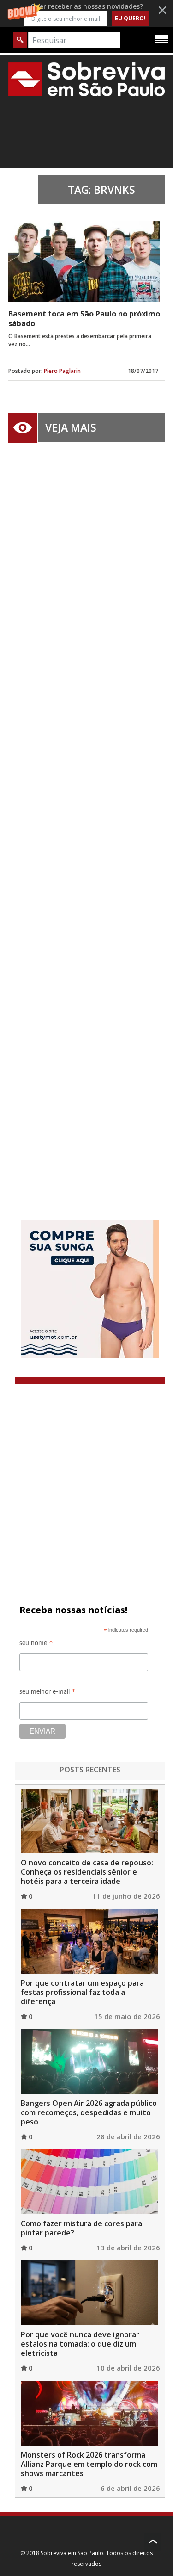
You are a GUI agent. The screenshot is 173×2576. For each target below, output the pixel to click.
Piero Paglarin (62, 371)
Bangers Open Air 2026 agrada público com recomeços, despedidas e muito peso (89, 2112)
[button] (86, 14)
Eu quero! (130, 18)
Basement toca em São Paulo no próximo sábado (84, 319)
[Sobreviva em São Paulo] (86, 79)
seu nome (36, 1644)
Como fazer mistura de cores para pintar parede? (81, 2228)
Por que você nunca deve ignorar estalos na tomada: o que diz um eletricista (80, 2344)
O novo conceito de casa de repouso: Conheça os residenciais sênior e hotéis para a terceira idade (87, 1872)
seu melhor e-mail (48, 1693)
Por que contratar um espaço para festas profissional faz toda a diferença (82, 1992)
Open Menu (161, 39)
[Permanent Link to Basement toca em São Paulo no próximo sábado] (84, 261)
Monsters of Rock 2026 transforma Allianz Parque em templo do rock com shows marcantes (89, 2464)
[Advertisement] (86, 817)
